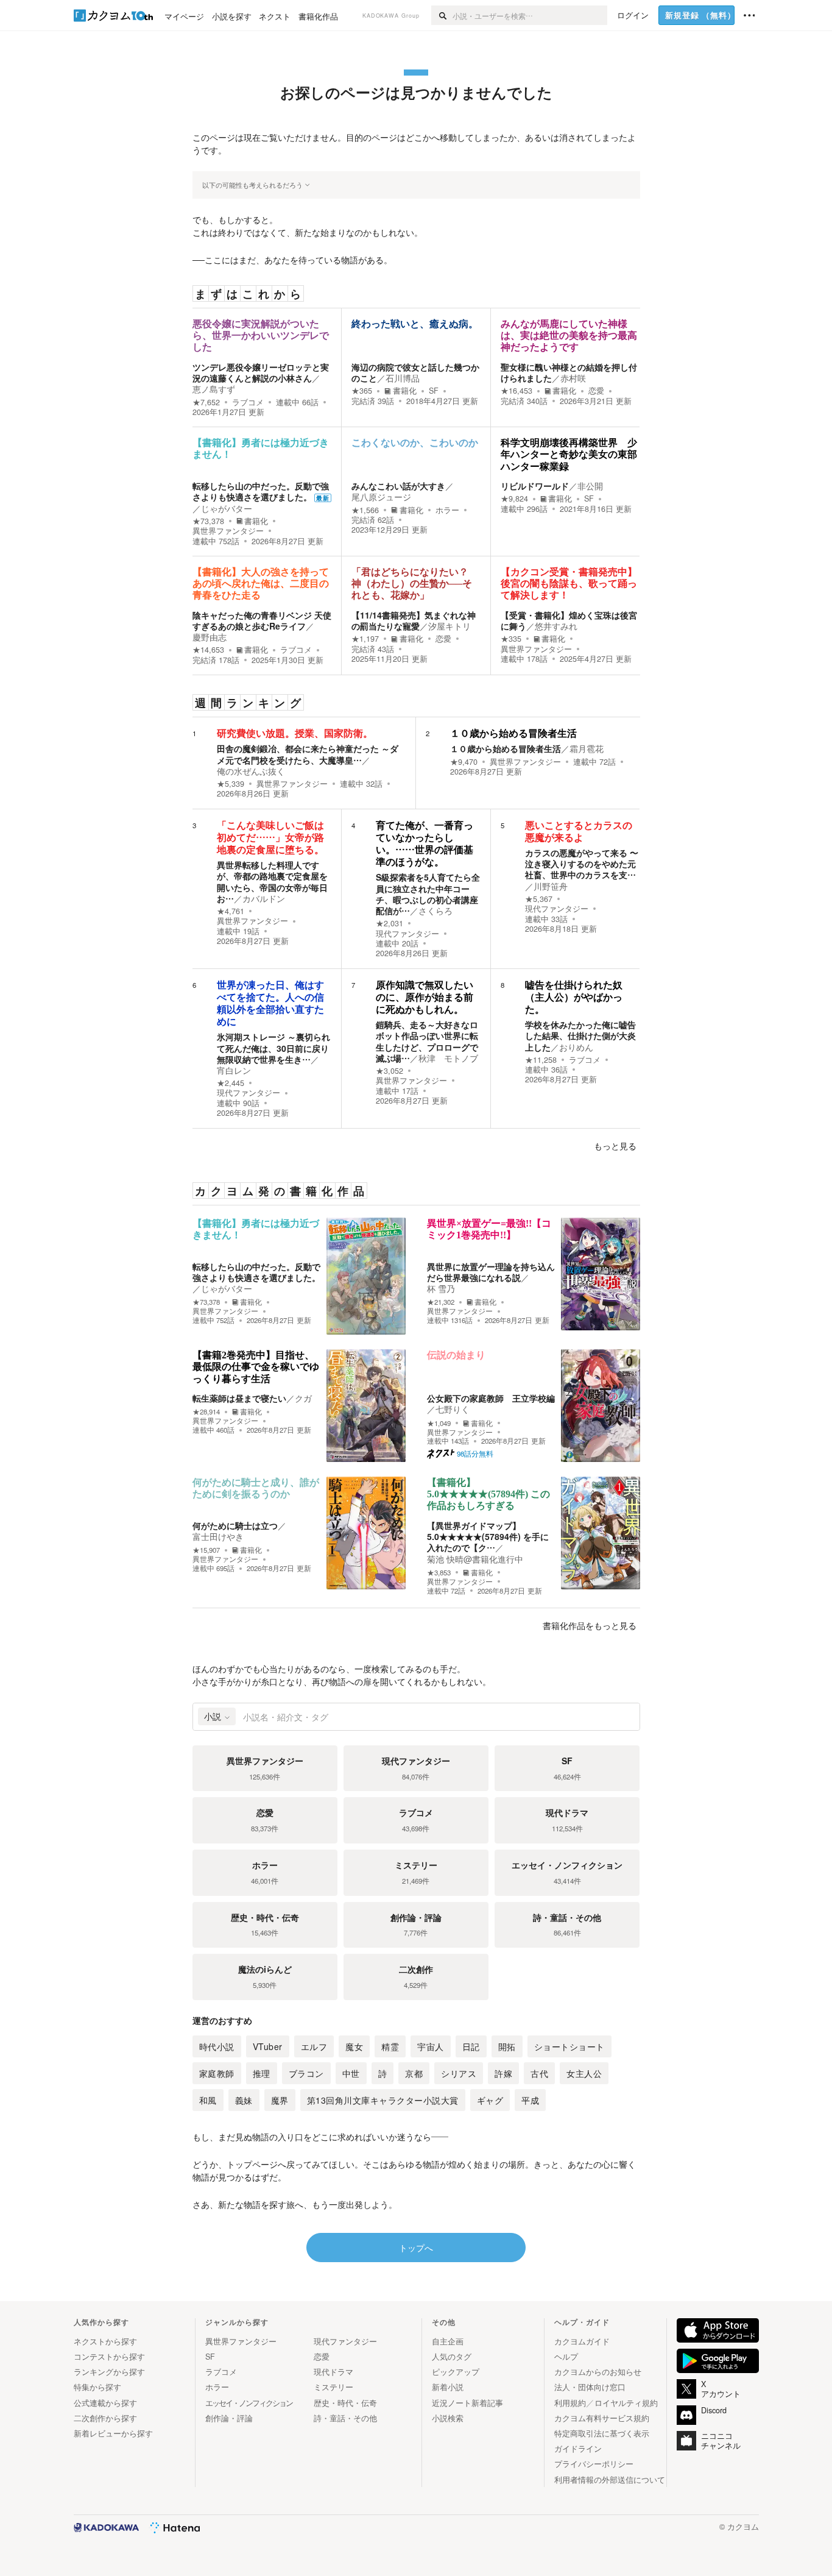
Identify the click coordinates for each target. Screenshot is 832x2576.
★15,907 (206, 1550)
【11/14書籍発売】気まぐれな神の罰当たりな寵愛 (414, 620)
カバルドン (264, 898)
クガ (303, 1398)
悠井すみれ (556, 626)
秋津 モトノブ (448, 1058)
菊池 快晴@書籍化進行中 (475, 1559)
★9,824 (514, 499)
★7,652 (206, 402)
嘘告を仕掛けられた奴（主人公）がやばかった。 (574, 997)
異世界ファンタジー (228, 531)
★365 (362, 391)
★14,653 (208, 650)
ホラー (447, 510)
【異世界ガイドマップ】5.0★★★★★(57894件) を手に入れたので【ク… (488, 1536)
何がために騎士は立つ (235, 1525)
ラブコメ (248, 402)
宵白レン (234, 1070)
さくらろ (435, 910)
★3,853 (439, 1573)
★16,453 (516, 391)
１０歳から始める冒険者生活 (513, 733)
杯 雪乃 (441, 1288)
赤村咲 (573, 378)
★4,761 (231, 911)
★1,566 (365, 510)
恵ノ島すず (214, 389)
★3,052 (390, 1071)
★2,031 (390, 923)
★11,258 (541, 1060)
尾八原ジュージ (381, 497)
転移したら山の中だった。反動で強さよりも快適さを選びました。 (261, 491)
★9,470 (464, 762)
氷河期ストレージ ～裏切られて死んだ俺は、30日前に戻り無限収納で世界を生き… (273, 1048)
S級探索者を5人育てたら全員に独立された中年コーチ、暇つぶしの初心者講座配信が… (428, 894)
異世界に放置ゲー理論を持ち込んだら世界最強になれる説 (491, 1272)
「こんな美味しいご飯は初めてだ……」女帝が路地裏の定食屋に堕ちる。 (270, 838)
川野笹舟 (551, 886)
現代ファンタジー (407, 934)
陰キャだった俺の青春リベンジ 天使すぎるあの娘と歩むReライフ (262, 620)
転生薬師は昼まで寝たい (239, 1398)
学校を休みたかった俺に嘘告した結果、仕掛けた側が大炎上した (580, 1035)
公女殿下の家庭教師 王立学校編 (491, 1398)
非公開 (590, 486)
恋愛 (596, 391)
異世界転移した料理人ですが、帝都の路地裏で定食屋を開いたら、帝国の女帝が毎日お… (272, 882)
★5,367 (539, 899)
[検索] (442, 15)
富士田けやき (218, 1536)
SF (434, 391)
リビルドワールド (535, 486)
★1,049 (439, 1423)
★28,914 (206, 1412)
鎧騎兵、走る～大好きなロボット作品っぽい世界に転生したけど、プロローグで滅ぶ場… (427, 1041)
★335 (511, 639)
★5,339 (231, 784)
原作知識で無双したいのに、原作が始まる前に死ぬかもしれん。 (425, 997)
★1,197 (365, 639)
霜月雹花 (587, 748)
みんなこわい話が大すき (398, 486)
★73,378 (208, 521)
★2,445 (231, 1083)
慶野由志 (210, 637)
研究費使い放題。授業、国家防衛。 (295, 733)
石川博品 (403, 378)
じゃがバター (227, 508)
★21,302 (441, 1302)
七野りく (453, 1409)
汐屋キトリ (449, 626)
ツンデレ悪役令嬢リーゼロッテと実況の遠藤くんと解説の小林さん (261, 372)
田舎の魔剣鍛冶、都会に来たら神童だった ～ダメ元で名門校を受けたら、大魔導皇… (308, 754)
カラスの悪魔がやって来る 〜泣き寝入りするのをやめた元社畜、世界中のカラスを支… (582, 864)
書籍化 (405, 391)
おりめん (576, 1047)
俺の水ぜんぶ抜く (251, 771)
